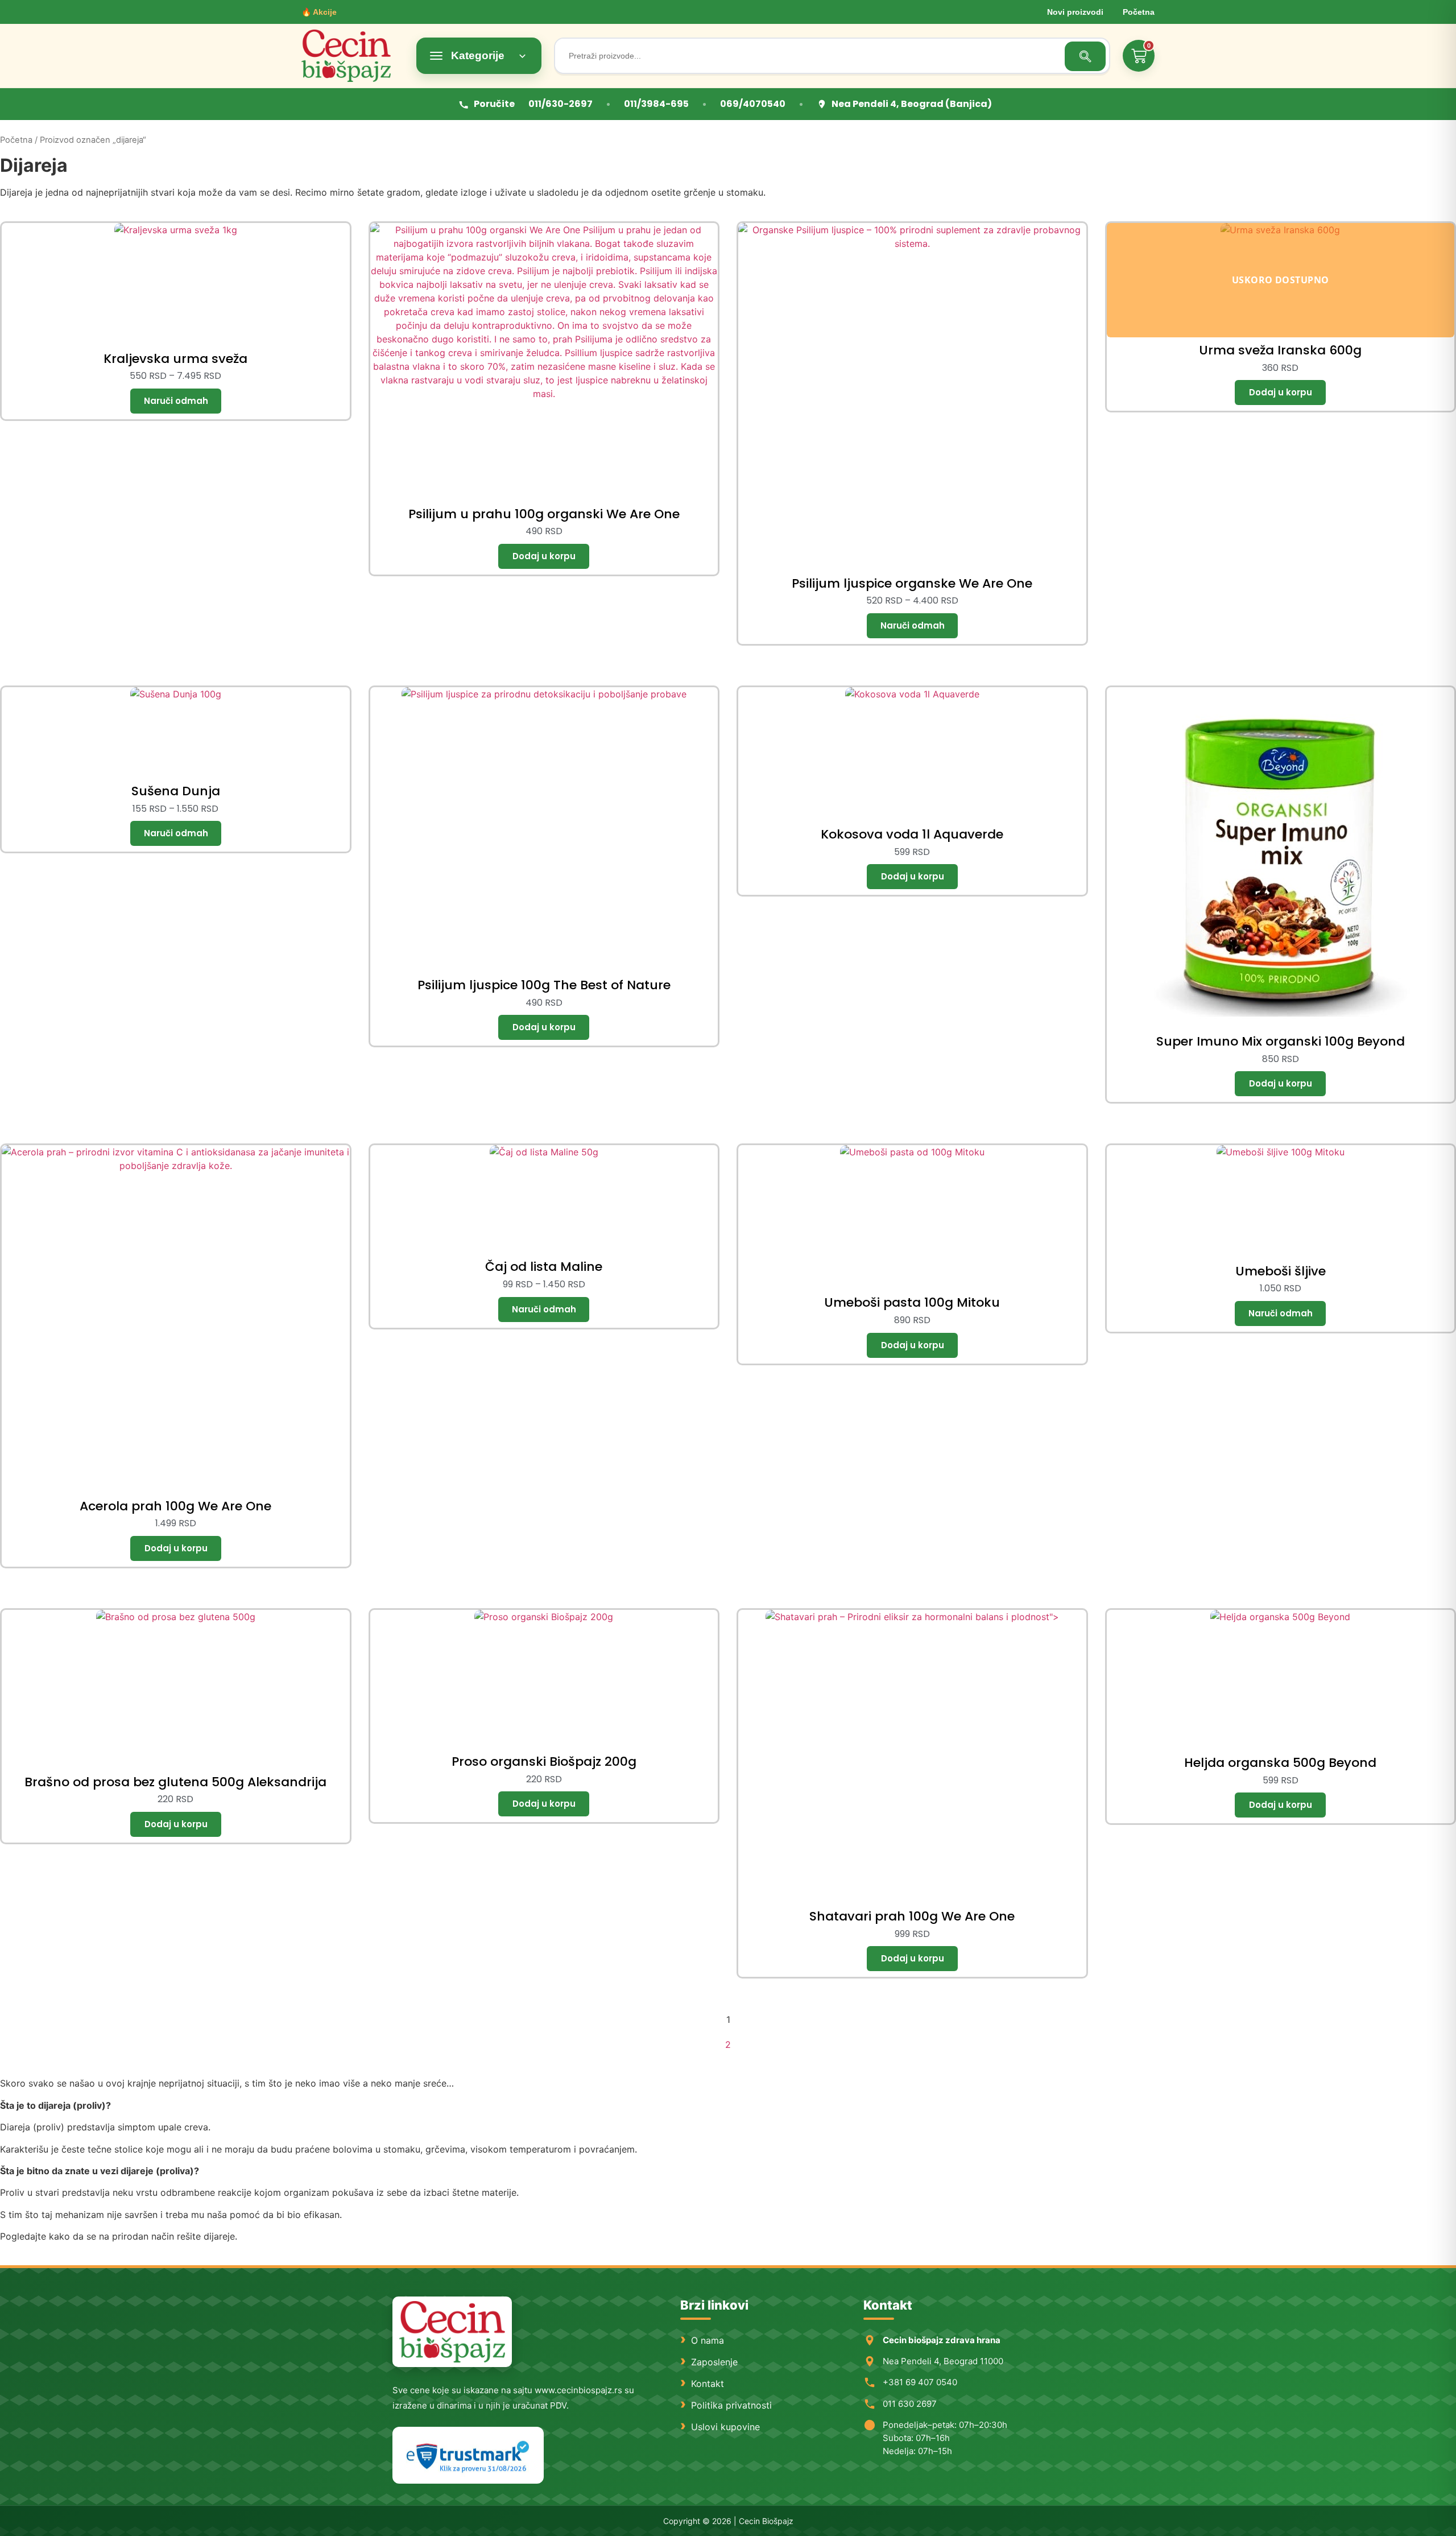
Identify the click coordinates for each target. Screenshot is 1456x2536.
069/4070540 (753, 104)
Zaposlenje (714, 2362)
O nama (708, 2340)
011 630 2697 (910, 2404)
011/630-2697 (561, 104)
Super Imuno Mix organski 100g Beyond (1281, 1041)
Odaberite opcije (176, 401)
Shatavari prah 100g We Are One (912, 1916)
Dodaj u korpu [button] (544, 556)
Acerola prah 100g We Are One (175, 1506)
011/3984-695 (656, 104)
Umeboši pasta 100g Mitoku (912, 1302)
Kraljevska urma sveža (175, 359)
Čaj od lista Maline (544, 1267)
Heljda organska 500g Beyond (1280, 1763)
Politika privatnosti (731, 2405)
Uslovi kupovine (725, 2427)
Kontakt (708, 2384)
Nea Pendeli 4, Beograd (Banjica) (912, 104)
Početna (1139, 12)
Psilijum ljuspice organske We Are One (912, 583)
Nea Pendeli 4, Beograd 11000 (943, 2361)
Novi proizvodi (1075, 12)
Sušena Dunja (176, 791)
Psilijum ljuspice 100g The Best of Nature (544, 985)
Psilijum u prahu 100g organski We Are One (544, 514)
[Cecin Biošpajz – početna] (353, 56)
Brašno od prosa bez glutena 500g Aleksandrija (175, 1782)
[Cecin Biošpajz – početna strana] (452, 2332)
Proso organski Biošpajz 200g (544, 1761)
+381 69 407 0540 (920, 2382)
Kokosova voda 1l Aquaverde (912, 834)
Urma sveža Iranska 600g (1280, 350)
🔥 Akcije (319, 12)
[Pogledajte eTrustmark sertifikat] (468, 2456)
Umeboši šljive (1281, 1271)
